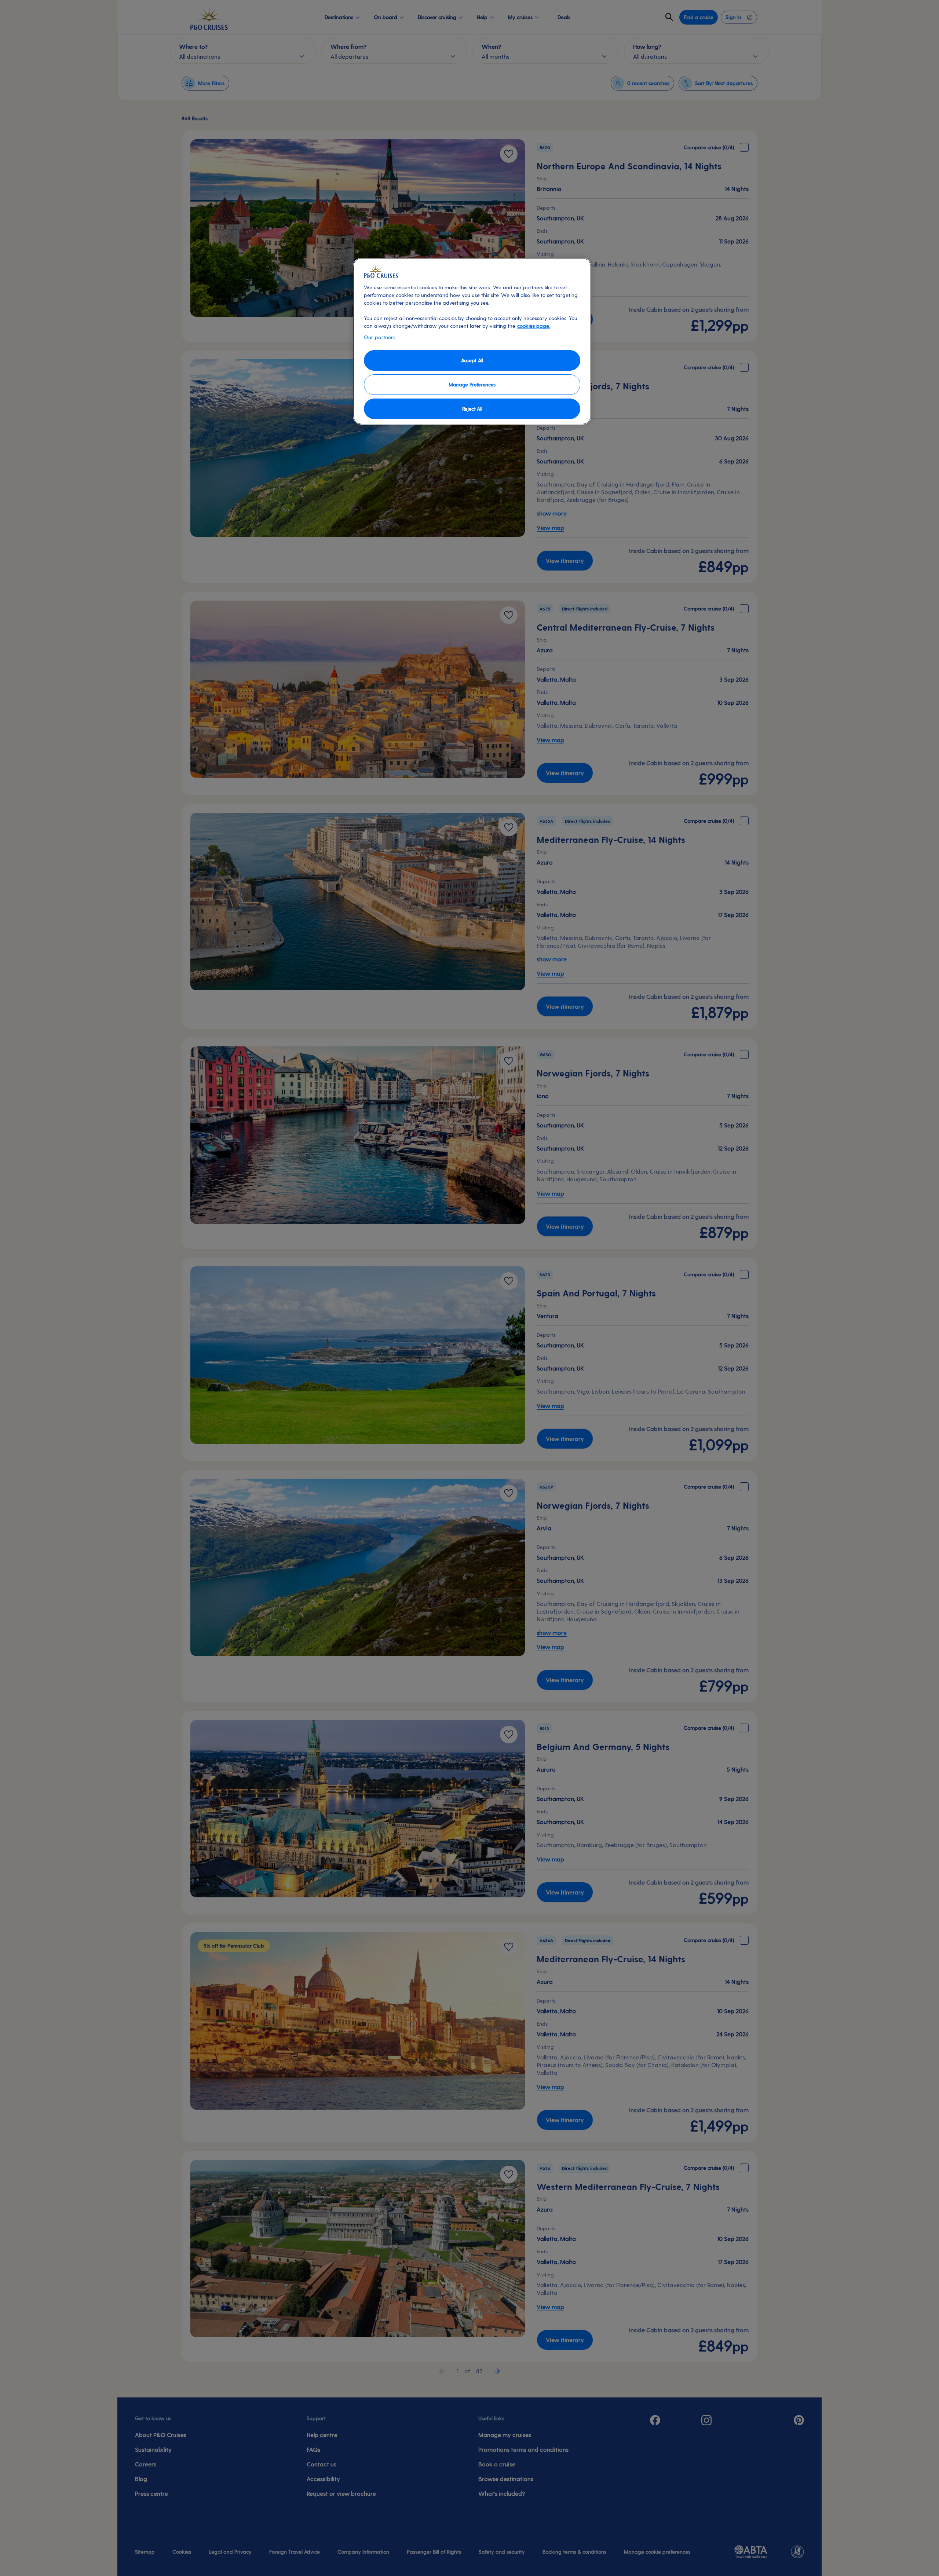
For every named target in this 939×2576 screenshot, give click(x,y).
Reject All (472, 409)
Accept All (472, 360)
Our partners (380, 337)
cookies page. (534, 326)
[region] (472, 341)
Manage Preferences (472, 384)
